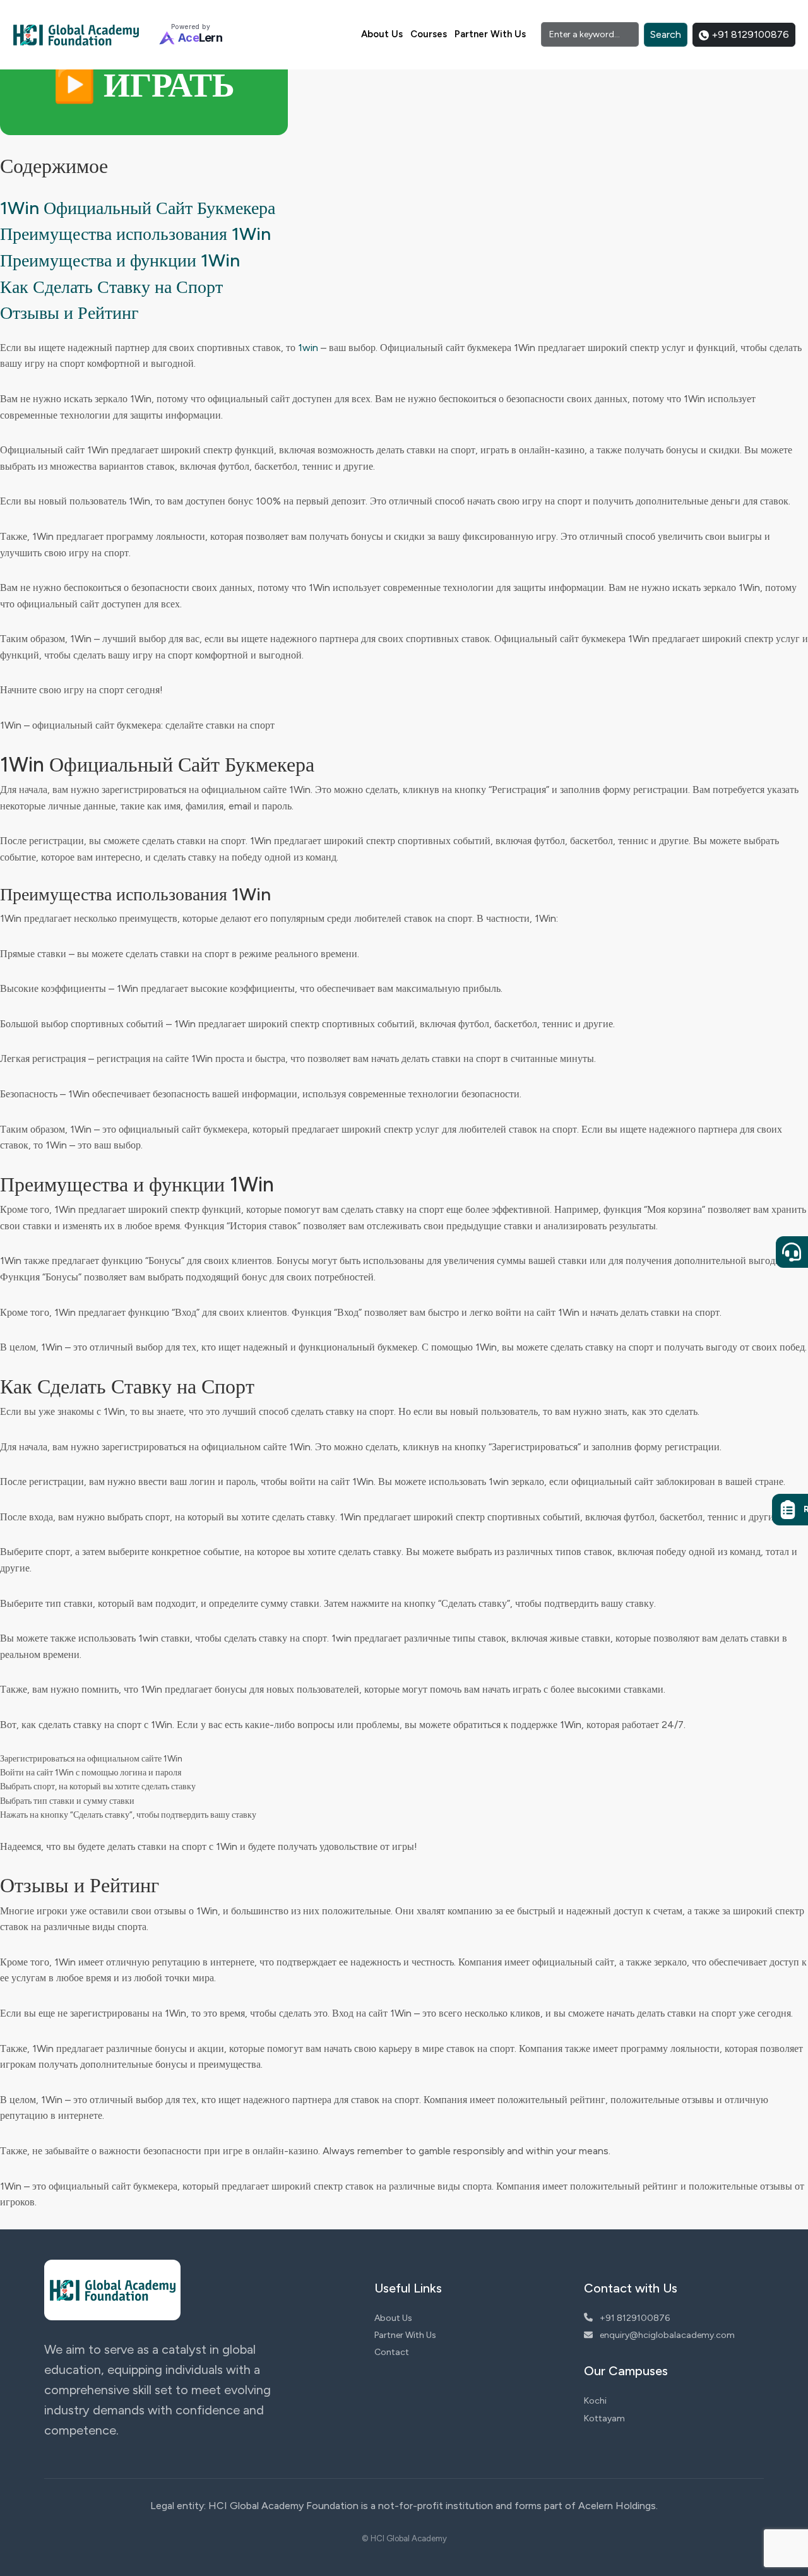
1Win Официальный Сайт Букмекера (138, 208)
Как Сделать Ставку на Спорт (111, 287)
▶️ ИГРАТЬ (144, 85)
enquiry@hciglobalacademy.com (666, 2335)
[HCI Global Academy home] (76, 35)
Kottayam (604, 2418)
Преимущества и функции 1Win (120, 260)
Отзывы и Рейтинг (69, 313)
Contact (392, 2352)
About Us (382, 34)
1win (308, 348)
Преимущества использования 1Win (135, 234)
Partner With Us (490, 34)
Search (666, 34)
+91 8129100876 (749, 34)
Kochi (595, 2401)
